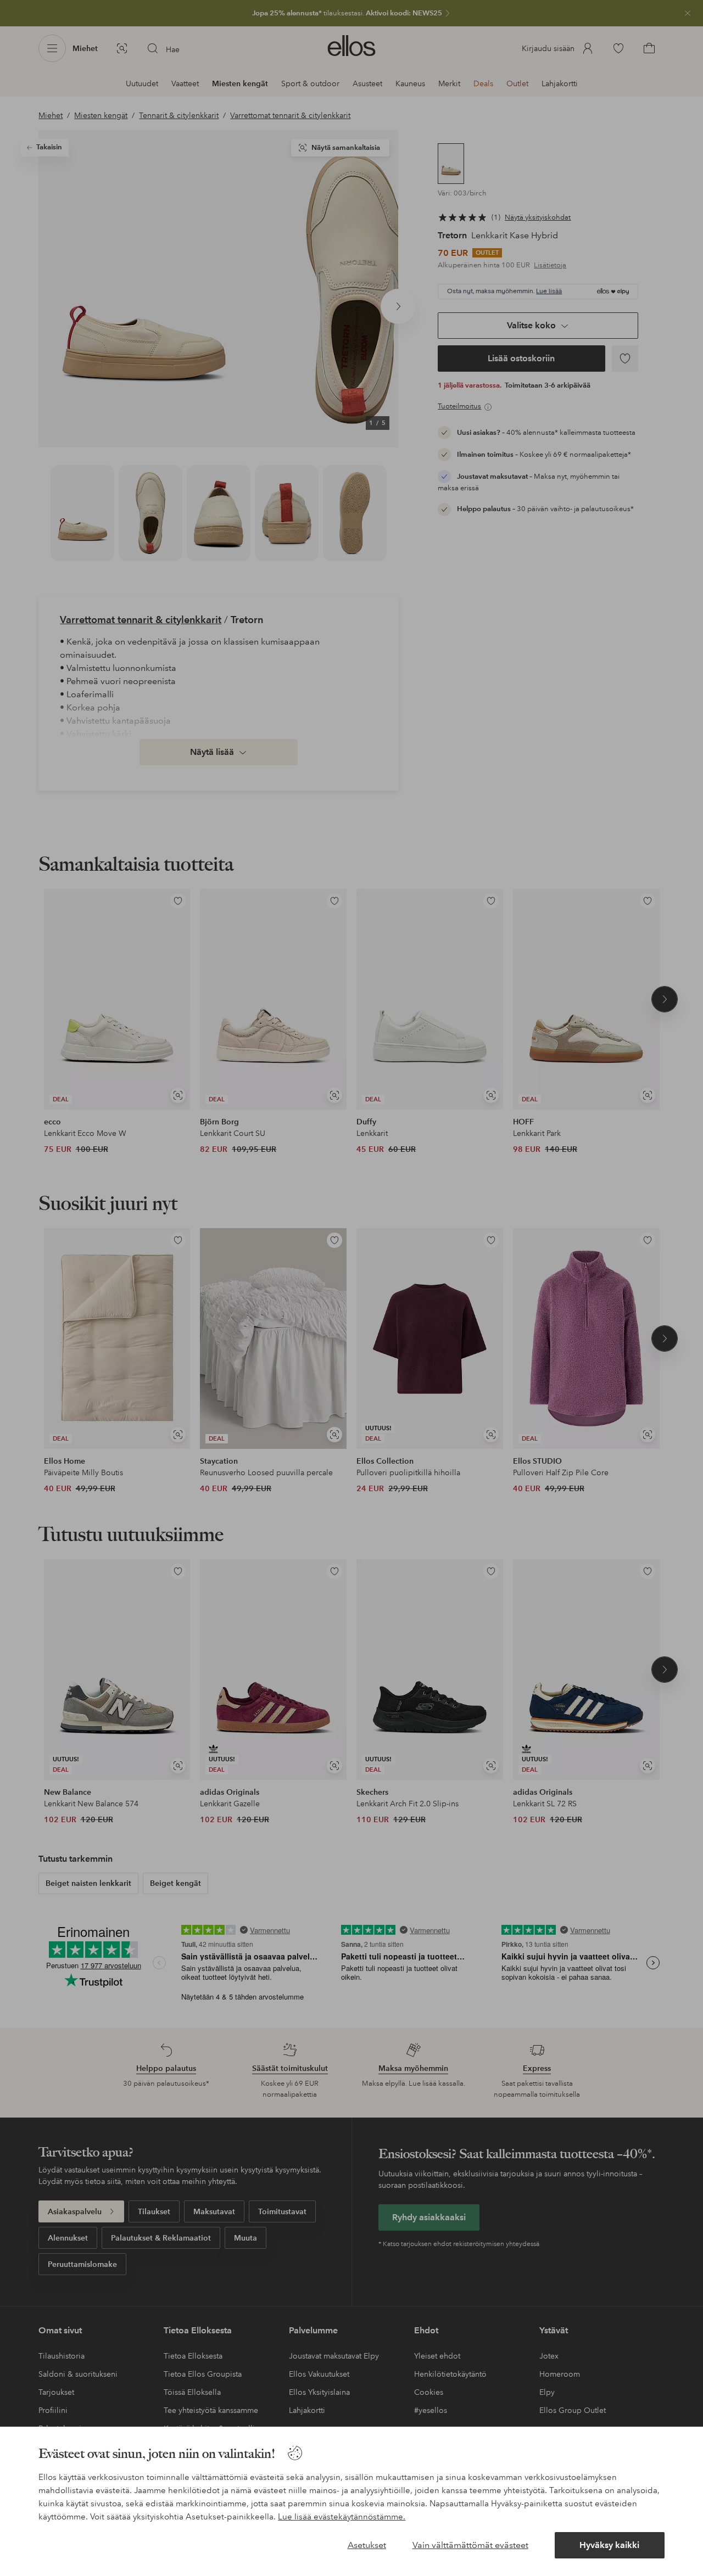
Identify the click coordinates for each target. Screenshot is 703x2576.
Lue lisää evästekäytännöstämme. (342, 2517)
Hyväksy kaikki (609, 2545)
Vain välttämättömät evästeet (470, 2545)
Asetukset (367, 2545)
